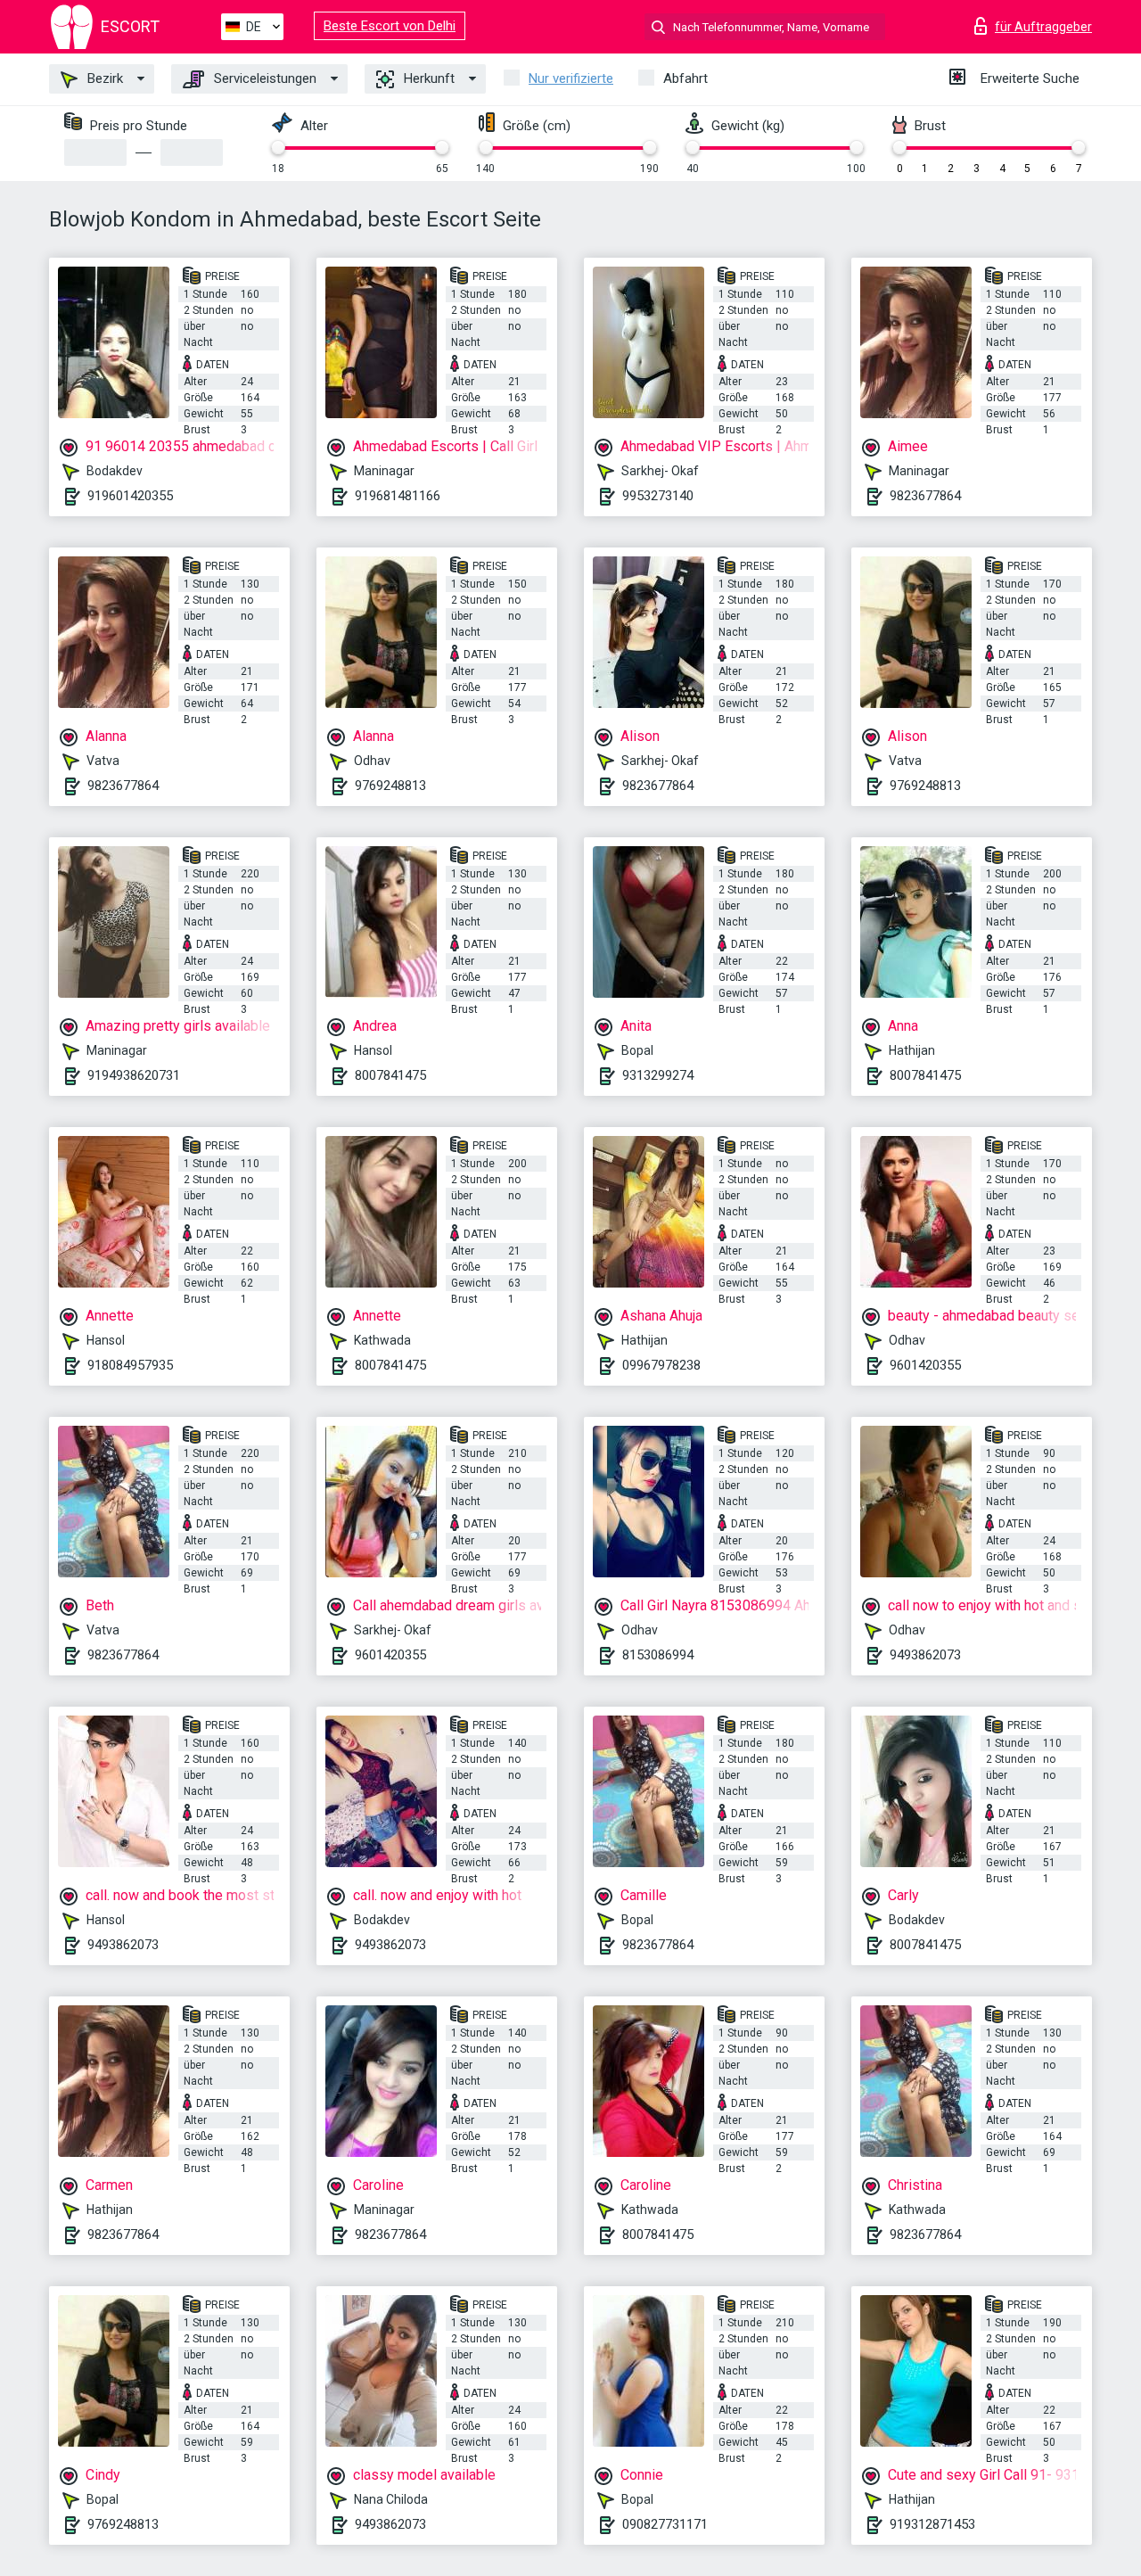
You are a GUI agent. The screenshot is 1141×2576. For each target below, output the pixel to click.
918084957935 (130, 1365)
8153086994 (658, 1655)
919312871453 (932, 2524)
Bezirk (103, 78)
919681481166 (398, 496)
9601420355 (925, 1365)
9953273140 (658, 496)
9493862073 (925, 1655)
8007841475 (390, 1075)
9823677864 (925, 496)
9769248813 (390, 786)
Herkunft (427, 78)
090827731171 (665, 2524)
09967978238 (661, 1365)
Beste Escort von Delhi (390, 26)
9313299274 (658, 1075)
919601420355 (130, 496)
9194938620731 (134, 1075)
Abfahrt (685, 78)
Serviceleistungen (263, 78)
